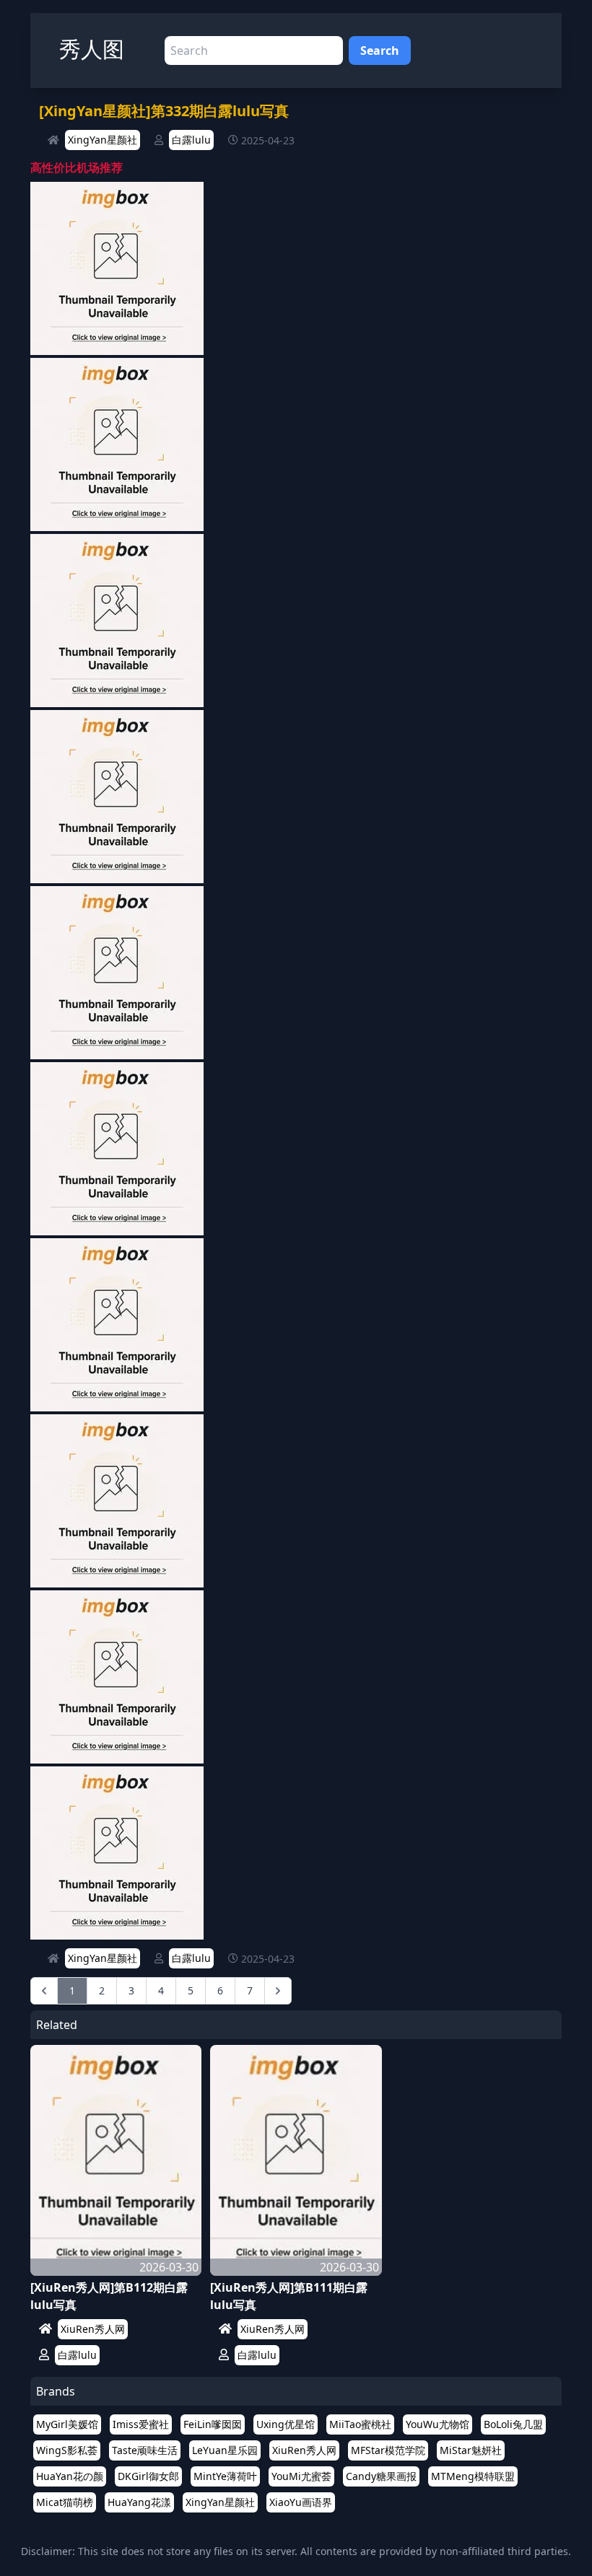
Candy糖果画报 (381, 2476)
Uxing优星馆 (286, 2424)
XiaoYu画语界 (301, 2502)
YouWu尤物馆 (438, 2424)
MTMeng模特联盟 (473, 2476)
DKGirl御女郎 (148, 2476)
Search (380, 51)
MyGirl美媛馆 (67, 2424)
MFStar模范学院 (388, 2450)
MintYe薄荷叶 (225, 2476)
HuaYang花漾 (139, 2502)
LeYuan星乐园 (225, 2450)
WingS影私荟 (67, 2450)
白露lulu (191, 140)
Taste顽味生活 (145, 2450)
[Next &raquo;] (278, 1991)
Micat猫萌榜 (65, 2502)
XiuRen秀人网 (93, 2329)
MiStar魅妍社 (471, 2450)
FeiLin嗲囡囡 (213, 2424)
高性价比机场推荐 (77, 167)
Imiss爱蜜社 (141, 2424)
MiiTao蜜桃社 (360, 2424)
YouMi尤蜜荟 (301, 2476)
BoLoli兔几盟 (513, 2424)
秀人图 (92, 49)
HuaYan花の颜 (70, 2476)
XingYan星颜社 (103, 140)
